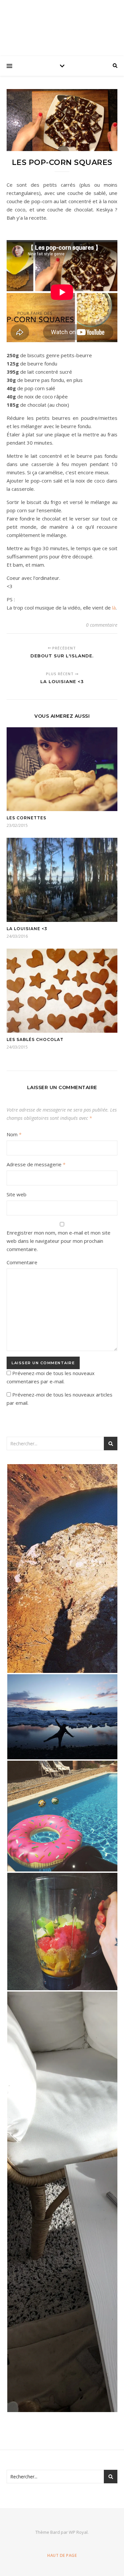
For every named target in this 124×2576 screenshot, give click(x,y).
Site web (17, 1194)
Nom (14, 1134)
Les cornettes (26, 818)
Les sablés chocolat (35, 1039)
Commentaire (22, 1262)
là (114, 608)
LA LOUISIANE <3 (27, 929)
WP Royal (78, 2532)
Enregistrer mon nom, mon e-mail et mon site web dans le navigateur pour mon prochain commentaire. (59, 1241)
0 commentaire (102, 625)
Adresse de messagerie (36, 1164)
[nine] (62, 26)
